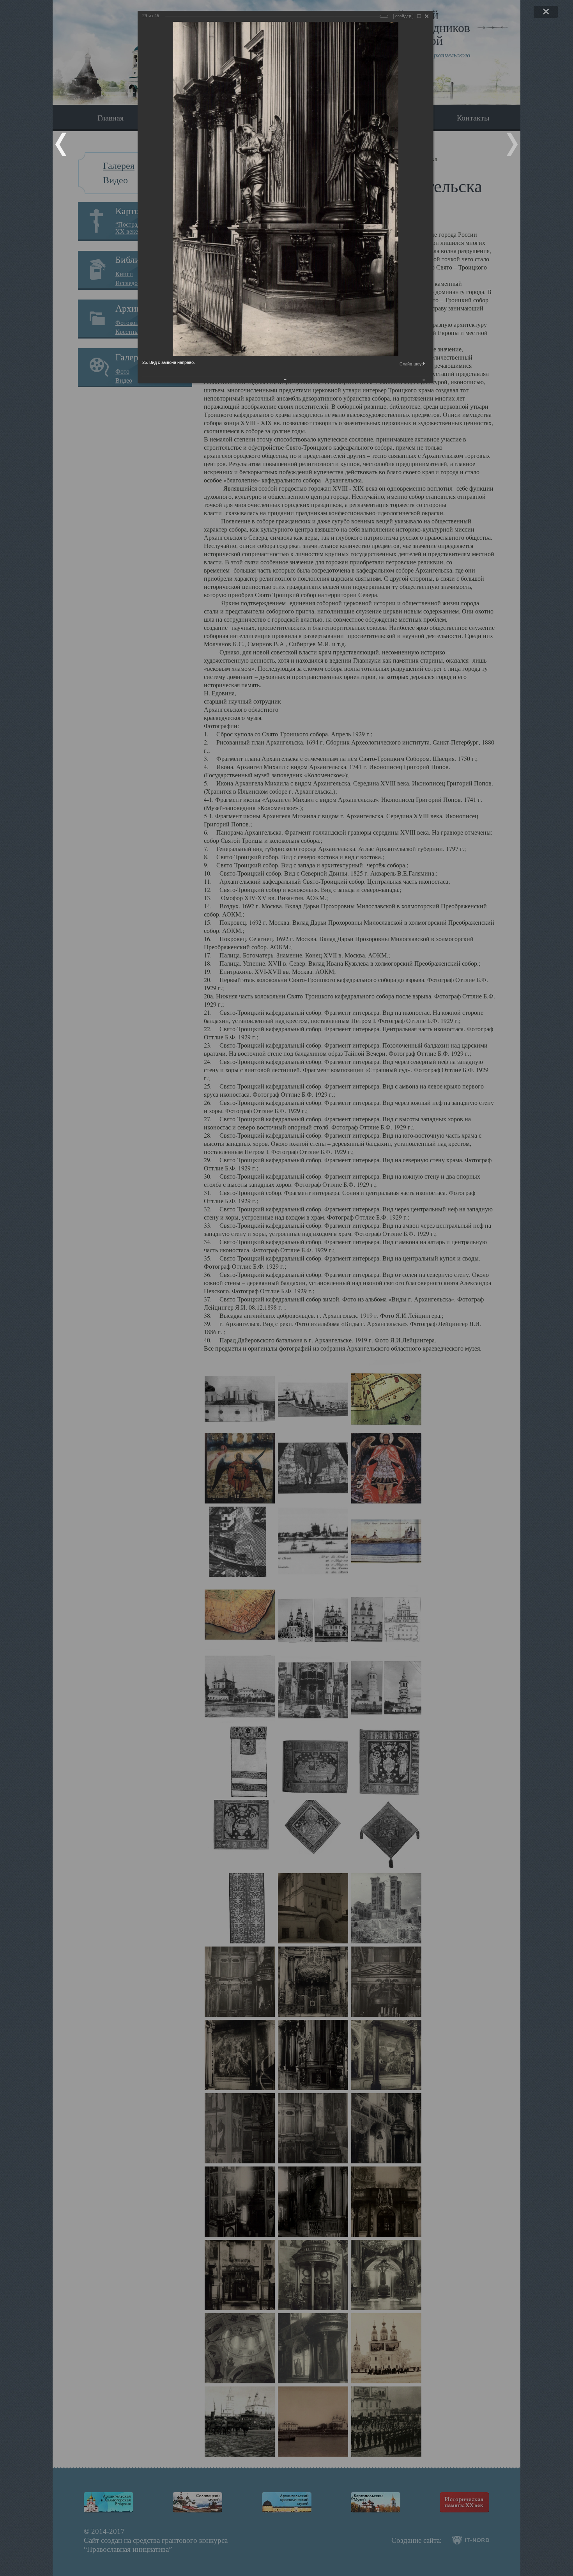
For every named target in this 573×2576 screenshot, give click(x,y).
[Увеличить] (419, 16)
